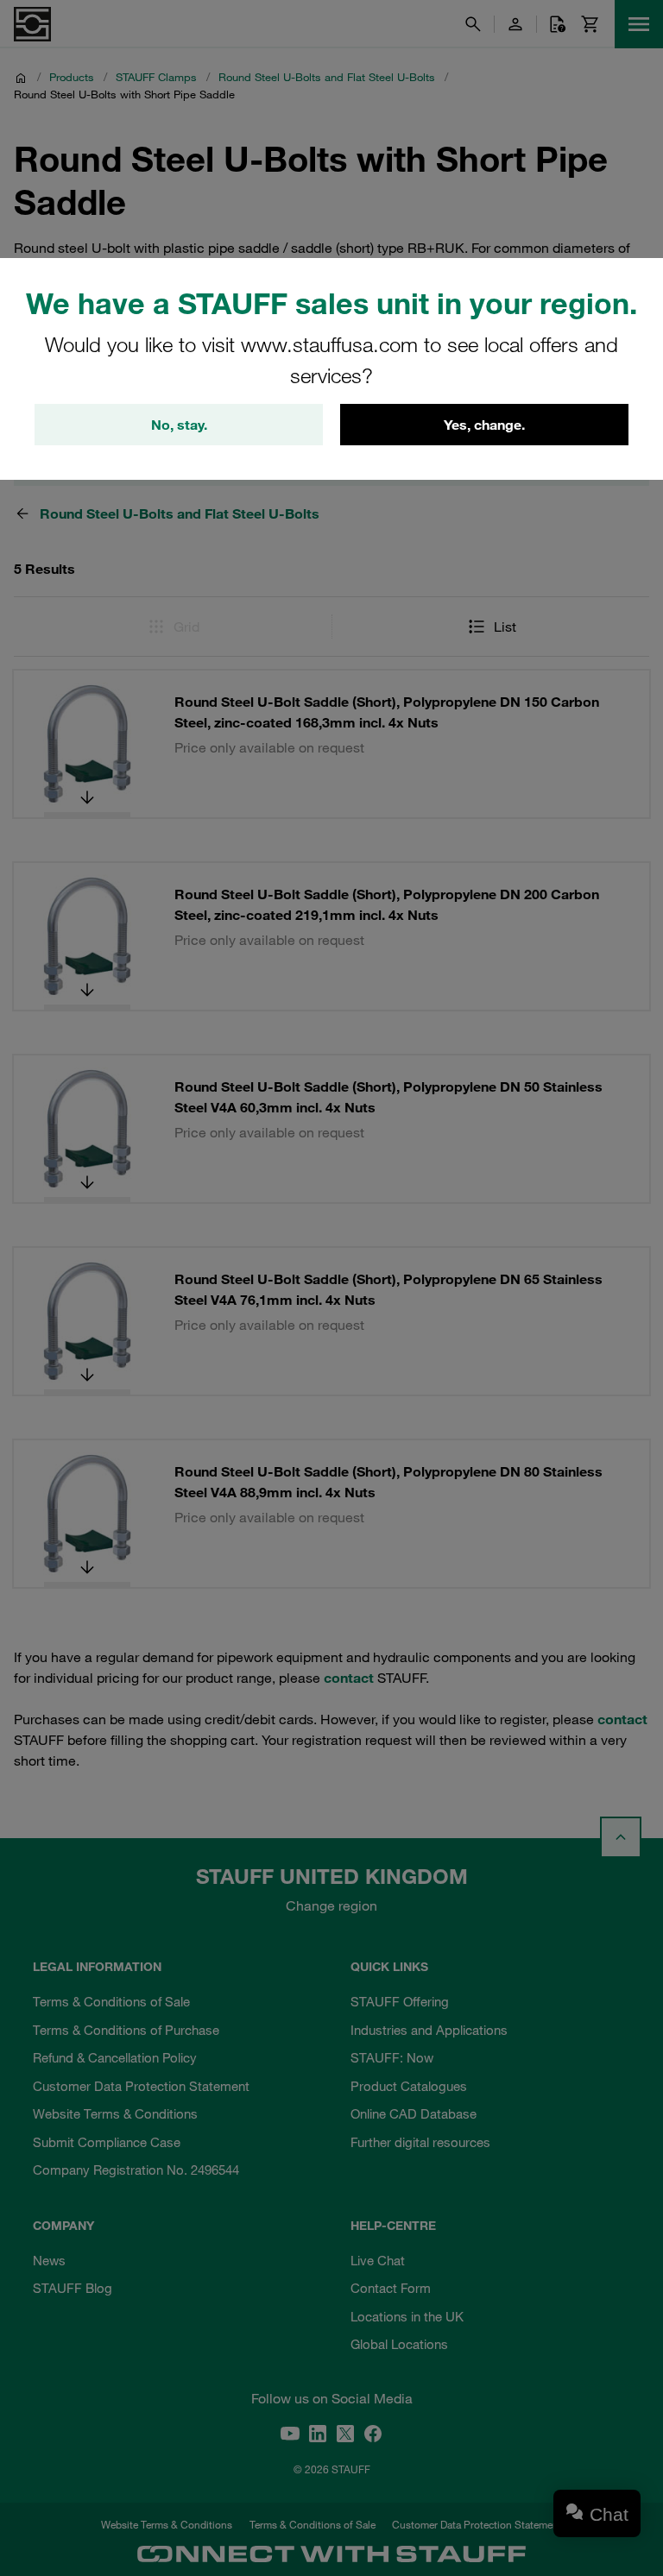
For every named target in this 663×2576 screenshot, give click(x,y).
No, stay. (179, 425)
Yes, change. (484, 425)
